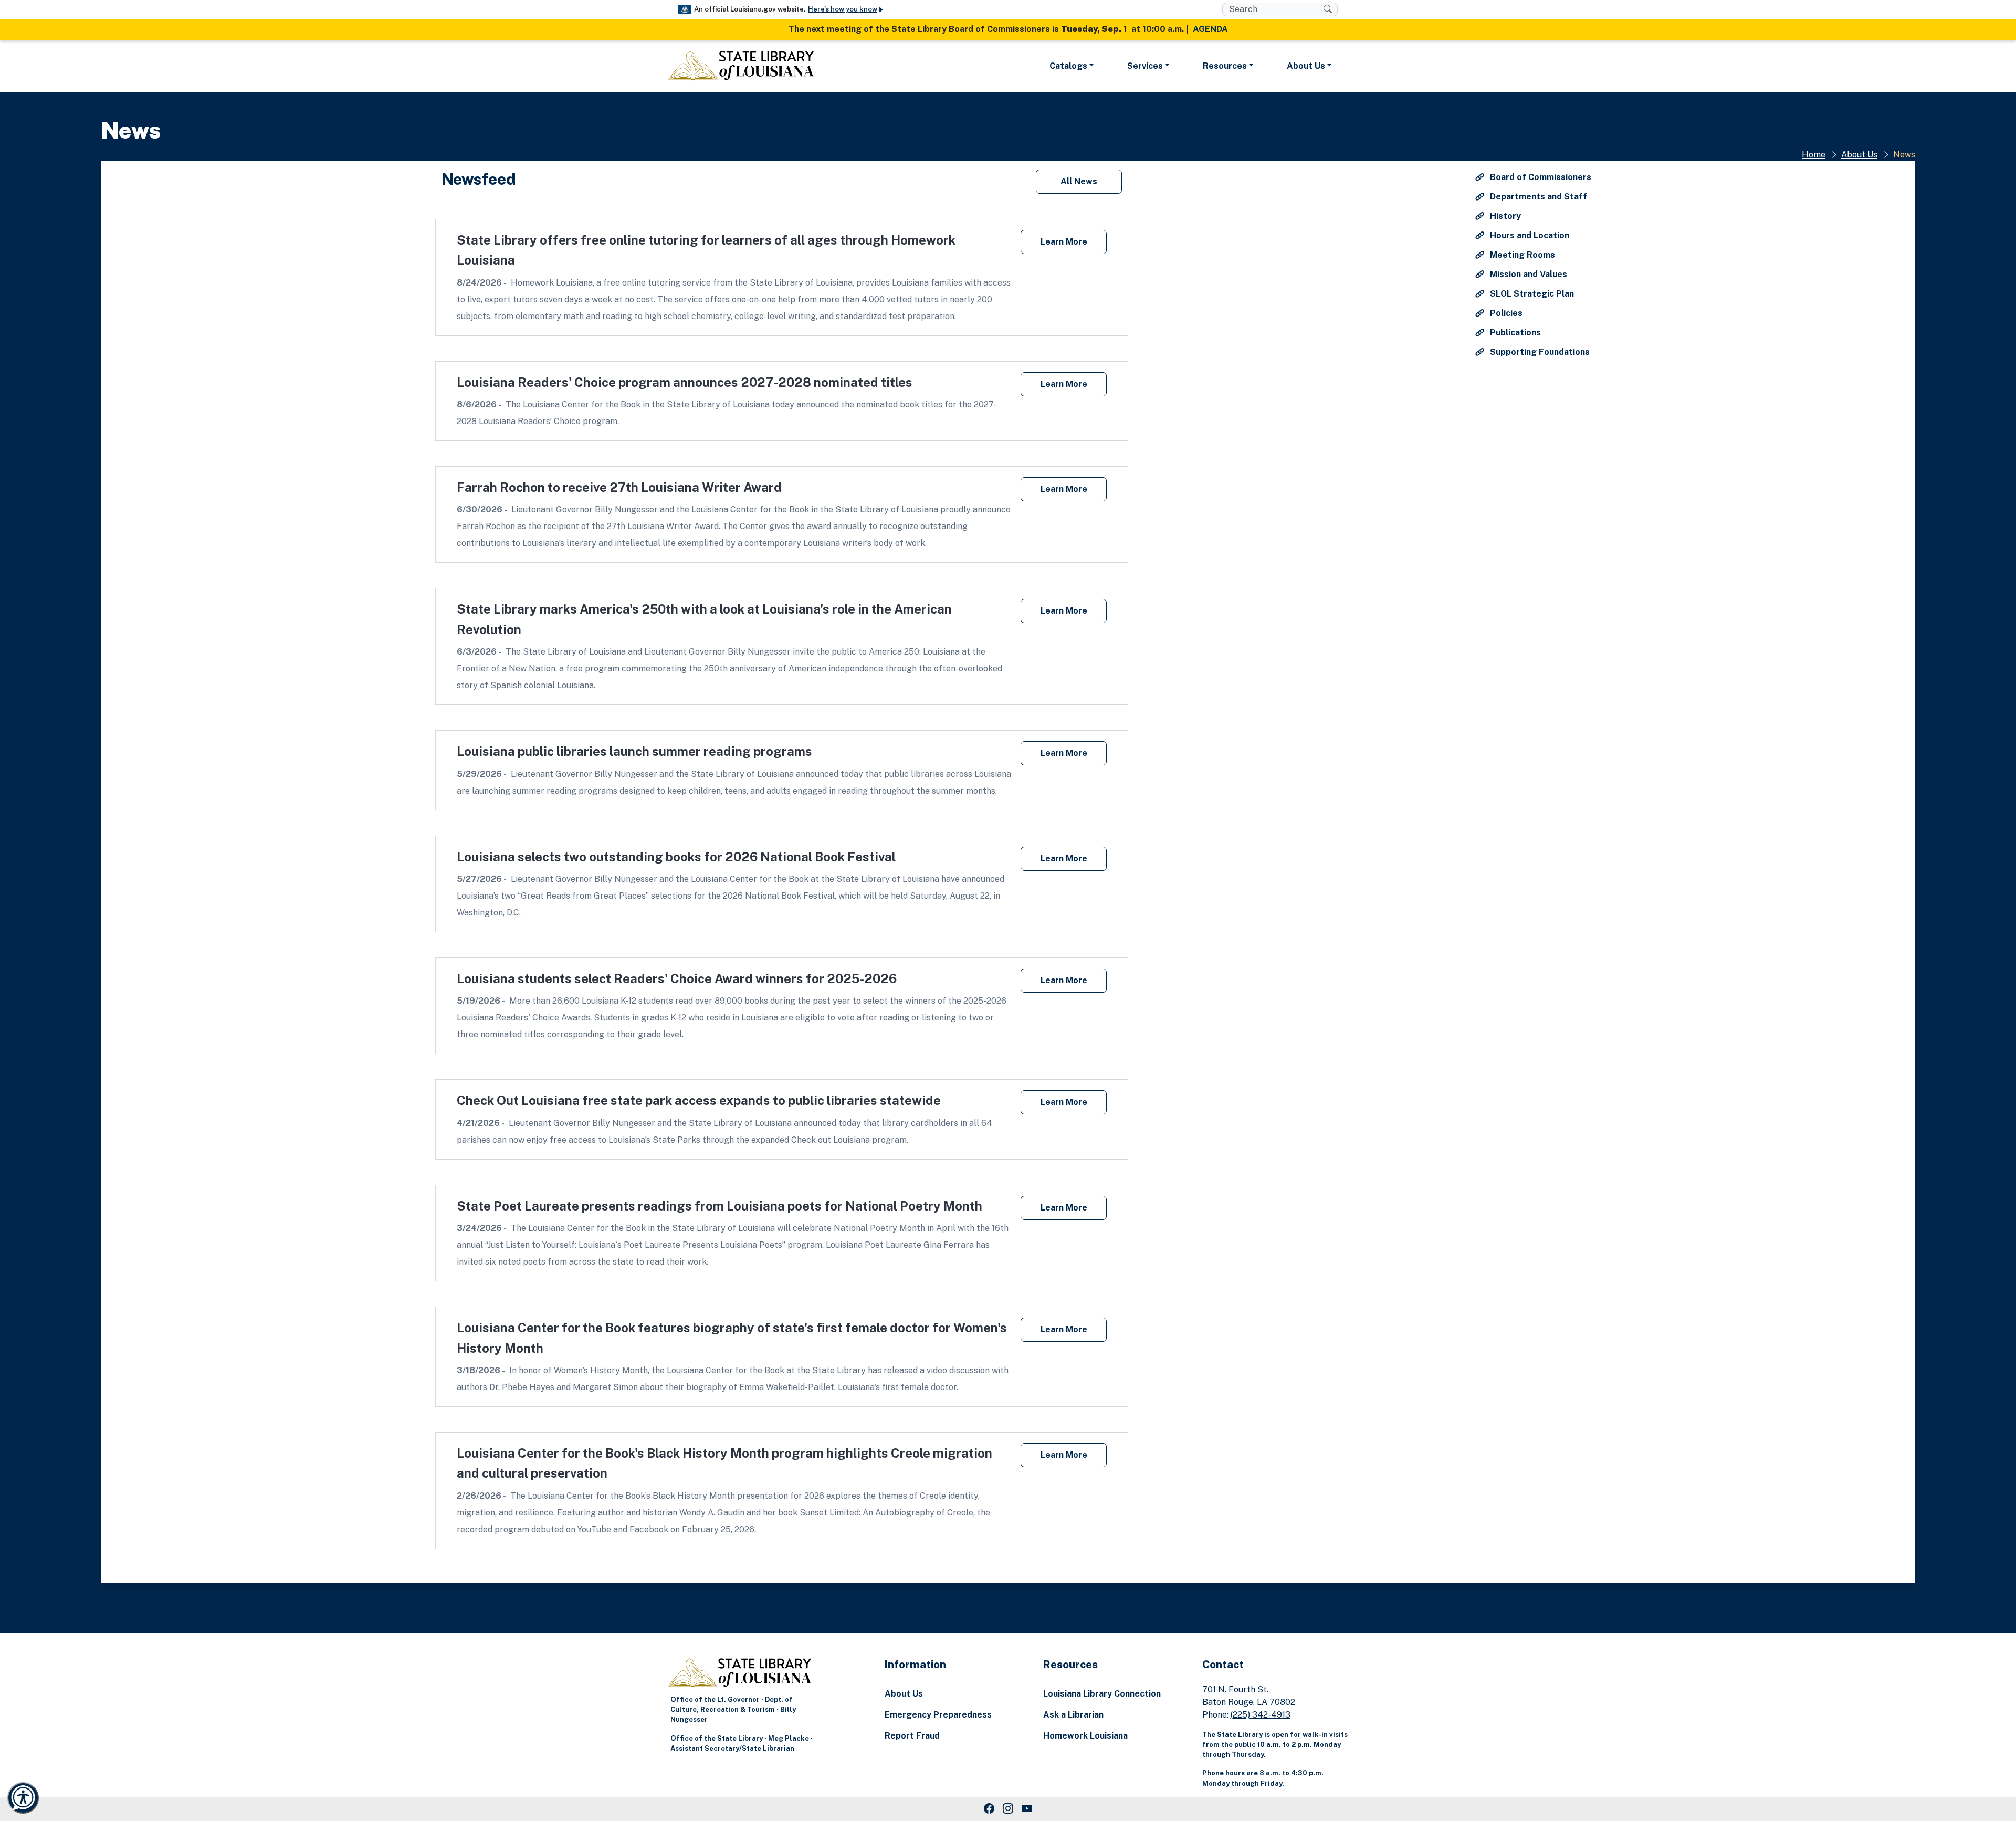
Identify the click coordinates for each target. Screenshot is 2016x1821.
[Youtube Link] (1027, 1809)
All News (1079, 181)
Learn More (1064, 242)
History (1504, 216)
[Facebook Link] (989, 1809)
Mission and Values (1527, 274)
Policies (1505, 313)
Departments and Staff (1537, 197)
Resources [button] (1225, 66)
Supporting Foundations (1539, 352)
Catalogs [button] (1068, 66)
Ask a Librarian (1073, 1715)
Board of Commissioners (1540, 177)
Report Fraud (912, 1736)
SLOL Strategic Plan (1531, 294)
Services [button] (1145, 66)
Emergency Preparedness (938, 1715)
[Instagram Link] (1008, 1809)
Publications (1514, 333)
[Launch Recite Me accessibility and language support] (23, 1798)
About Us (1859, 155)
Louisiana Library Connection (1102, 1694)
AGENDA (1210, 29)
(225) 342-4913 (1261, 1715)
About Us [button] (1306, 66)
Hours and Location (1529, 235)
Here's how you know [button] (843, 9)
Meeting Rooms (1521, 255)
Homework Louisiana (1085, 1736)
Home (1814, 155)
